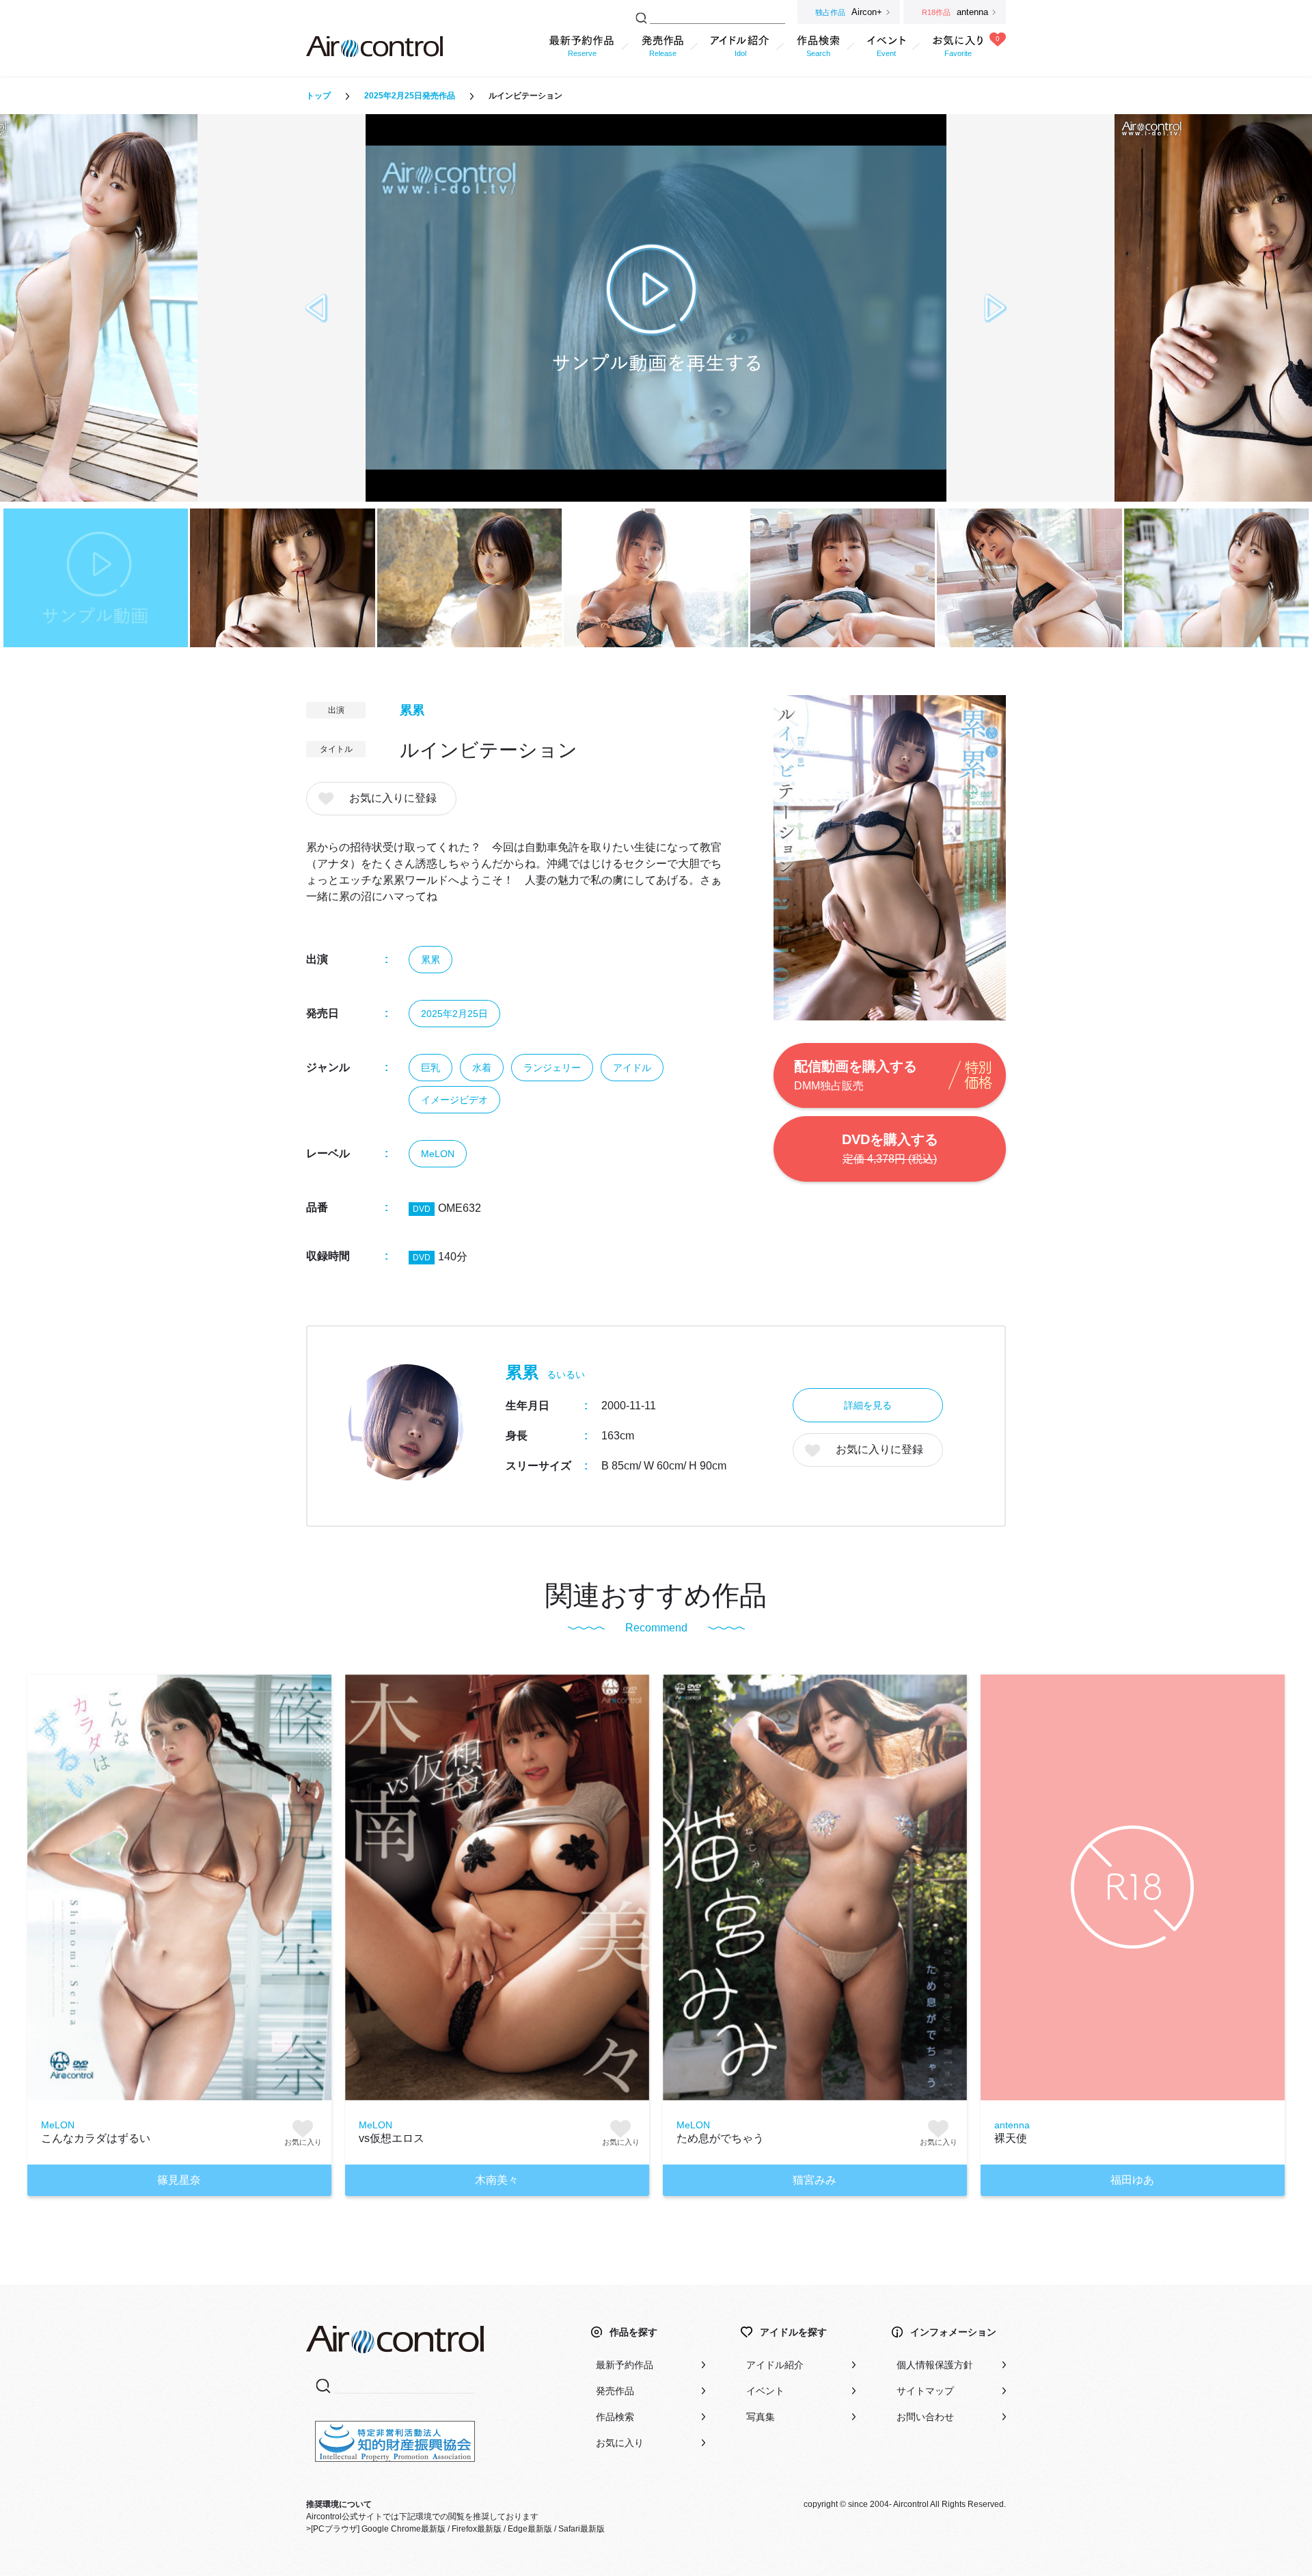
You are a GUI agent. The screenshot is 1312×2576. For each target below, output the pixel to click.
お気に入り (620, 2443)
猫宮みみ (815, 2180)
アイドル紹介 (775, 2365)
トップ (318, 96)
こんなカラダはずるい (96, 2138)
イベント (765, 2391)
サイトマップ (925, 2391)
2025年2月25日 (454, 1014)
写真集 (761, 2417)
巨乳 (430, 1068)
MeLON (438, 1154)
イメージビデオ (454, 1100)
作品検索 (615, 2417)
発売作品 (615, 2391)
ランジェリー (552, 1068)
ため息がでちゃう (720, 2138)
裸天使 (1011, 2138)
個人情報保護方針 (935, 2365)
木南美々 (497, 2180)
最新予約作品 (625, 2365)
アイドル (632, 1068)
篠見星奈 (179, 2180)
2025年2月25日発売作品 (410, 96)
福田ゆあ (1132, 2180)
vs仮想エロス (392, 2138)
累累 (412, 710)
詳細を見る (868, 1405)
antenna (1012, 2125)
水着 (482, 1068)
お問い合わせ (925, 2417)
